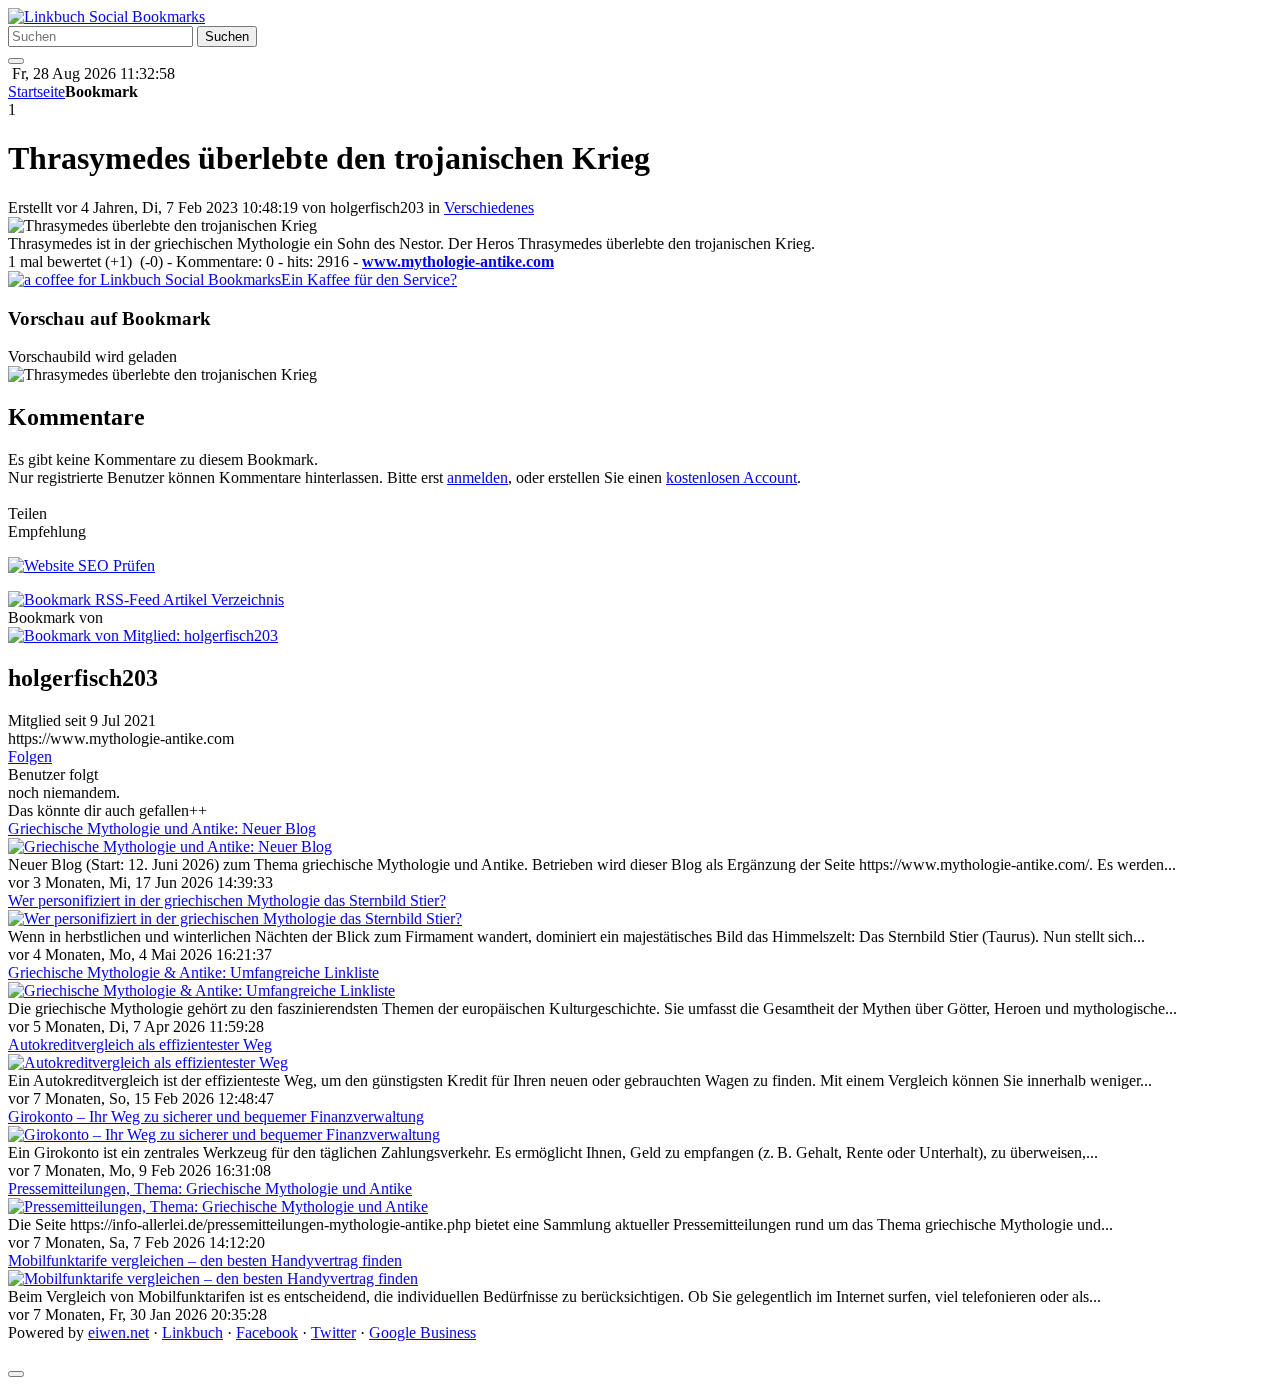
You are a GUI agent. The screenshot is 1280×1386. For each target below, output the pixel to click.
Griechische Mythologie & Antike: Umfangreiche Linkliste (193, 972)
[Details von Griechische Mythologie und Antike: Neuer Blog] (170, 846)
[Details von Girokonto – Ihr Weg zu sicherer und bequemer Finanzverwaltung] (224, 1134)
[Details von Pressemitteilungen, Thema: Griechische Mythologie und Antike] (218, 1206)
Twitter (333, 1332)
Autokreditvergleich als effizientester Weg (140, 1044)
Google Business (422, 1332)
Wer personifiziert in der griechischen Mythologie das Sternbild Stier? (227, 900)
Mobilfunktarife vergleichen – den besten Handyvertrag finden (205, 1260)
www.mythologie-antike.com (458, 261)
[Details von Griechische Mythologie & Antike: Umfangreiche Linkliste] (201, 990)
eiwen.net (118, 1332)
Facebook (267, 1332)
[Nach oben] (16, 1374)
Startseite (36, 91)
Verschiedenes (489, 207)
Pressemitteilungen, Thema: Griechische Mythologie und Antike (210, 1188)
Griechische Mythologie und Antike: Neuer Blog (162, 828)
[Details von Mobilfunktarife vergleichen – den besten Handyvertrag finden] (213, 1278)
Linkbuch (192, 1332)
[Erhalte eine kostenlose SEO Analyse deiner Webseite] (81, 565)
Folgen (30, 756)
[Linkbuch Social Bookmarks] (106, 16)
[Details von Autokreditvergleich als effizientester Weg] (148, 1062)
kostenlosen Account (731, 477)
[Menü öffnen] (16, 61)
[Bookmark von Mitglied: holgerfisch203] (143, 635)
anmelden (477, 477)
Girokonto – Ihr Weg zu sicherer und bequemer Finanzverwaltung (216, 1116)
